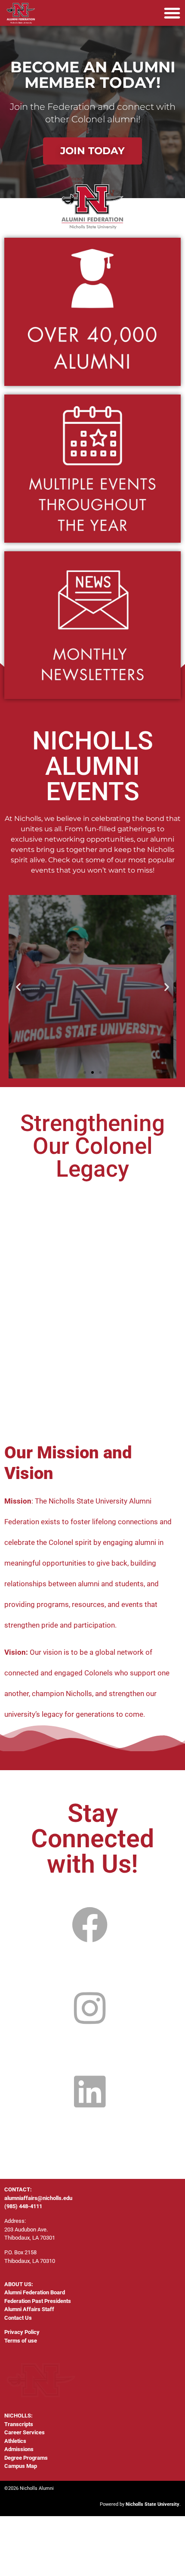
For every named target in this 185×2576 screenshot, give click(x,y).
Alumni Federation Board (35, 2292)
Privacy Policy (22, 2332)
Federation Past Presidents (38, 2301)
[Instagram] (90, 2009)
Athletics (15, 2441)
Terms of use (21, 2341)
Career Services (25, 2432)
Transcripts (19, 2424)
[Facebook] (90, 1925)
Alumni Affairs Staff (29, 2309)
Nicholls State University (153, 2504)
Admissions (19, 2449)
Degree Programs (26, 2458)
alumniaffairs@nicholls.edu (38, 2198)
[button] (172, 13)
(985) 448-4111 (23, 2206)
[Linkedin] (90, 2092)
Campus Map (21, 2466)
